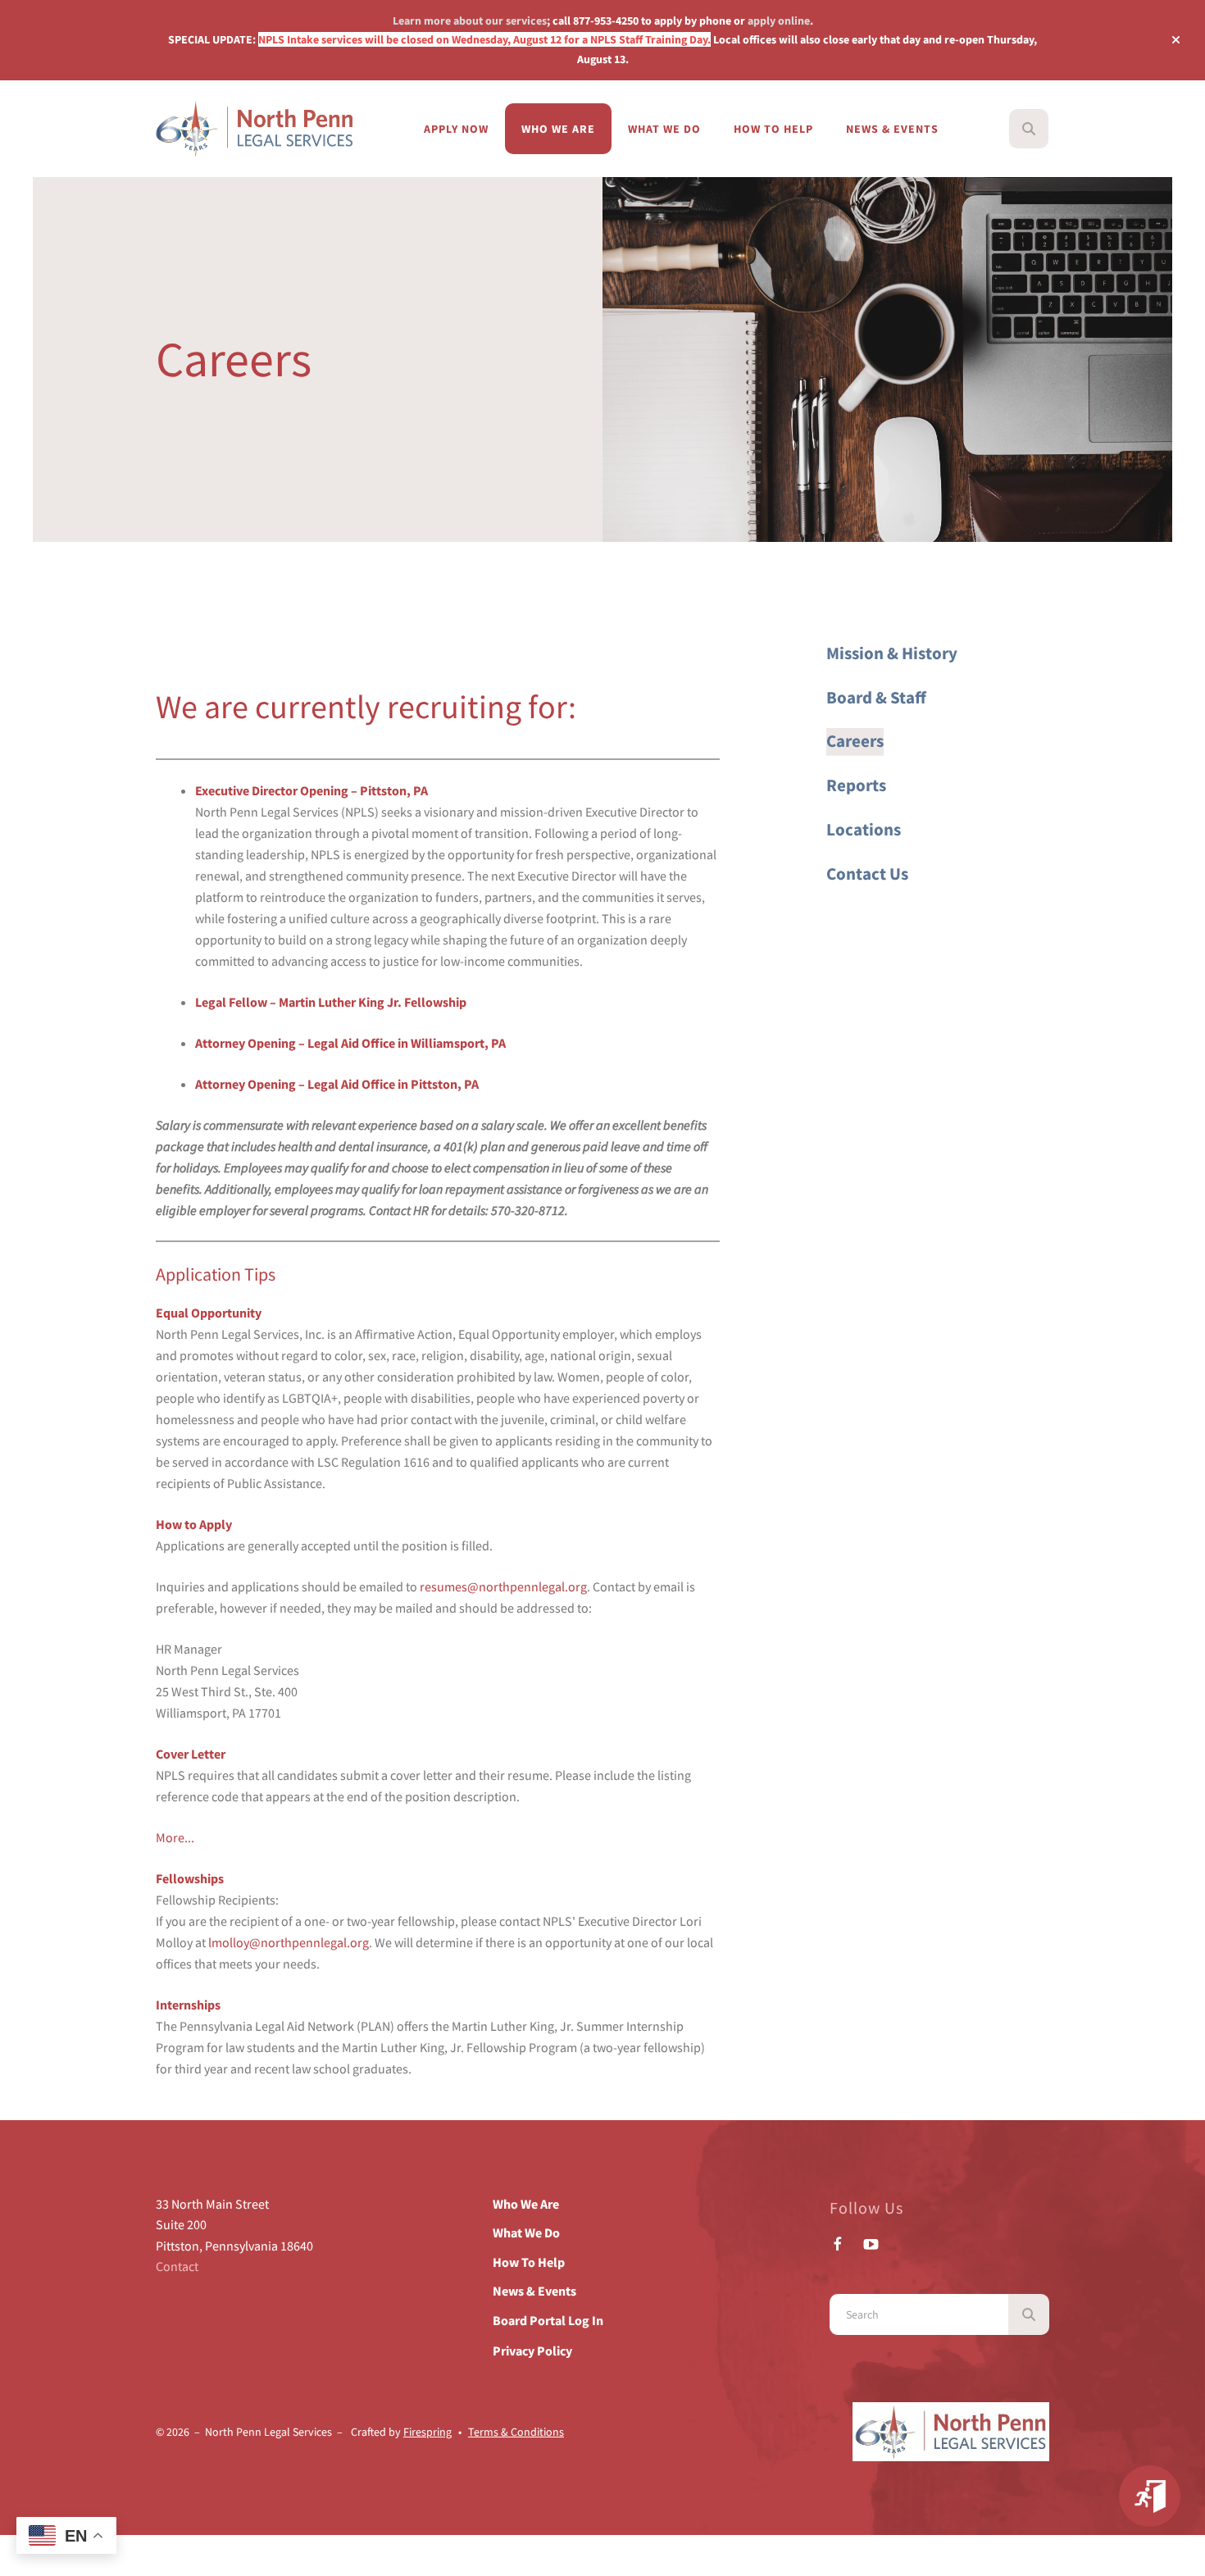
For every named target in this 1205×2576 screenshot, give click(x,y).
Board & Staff (876, 698)
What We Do (664, 129)
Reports (856, 785)
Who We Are (558, 129)
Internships (188, 2005)
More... (175, 1837)
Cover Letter (191, 1754)
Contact (177, 2266)
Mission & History (892, 653)
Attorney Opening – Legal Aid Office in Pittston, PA (337, 1084)
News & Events (892, 129)
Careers (855, 741)
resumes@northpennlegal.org (503, 1586)
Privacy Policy (532, 2351)
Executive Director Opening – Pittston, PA (311, 790)
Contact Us (867, 874)
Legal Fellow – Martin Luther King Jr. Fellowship (331, 1002)
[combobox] (1051, 129)
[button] (1176, 40)
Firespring (427, 2432)
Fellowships (190, 1878)
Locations (864, 830)
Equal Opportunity (209, 1313)
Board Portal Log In (548, 2320)
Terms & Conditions (516, 2432)
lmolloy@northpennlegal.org (289, 1942)
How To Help (773, 129)
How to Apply (194, 1524)
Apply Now (456, 129)
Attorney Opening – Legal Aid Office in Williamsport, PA (350, 1043)
